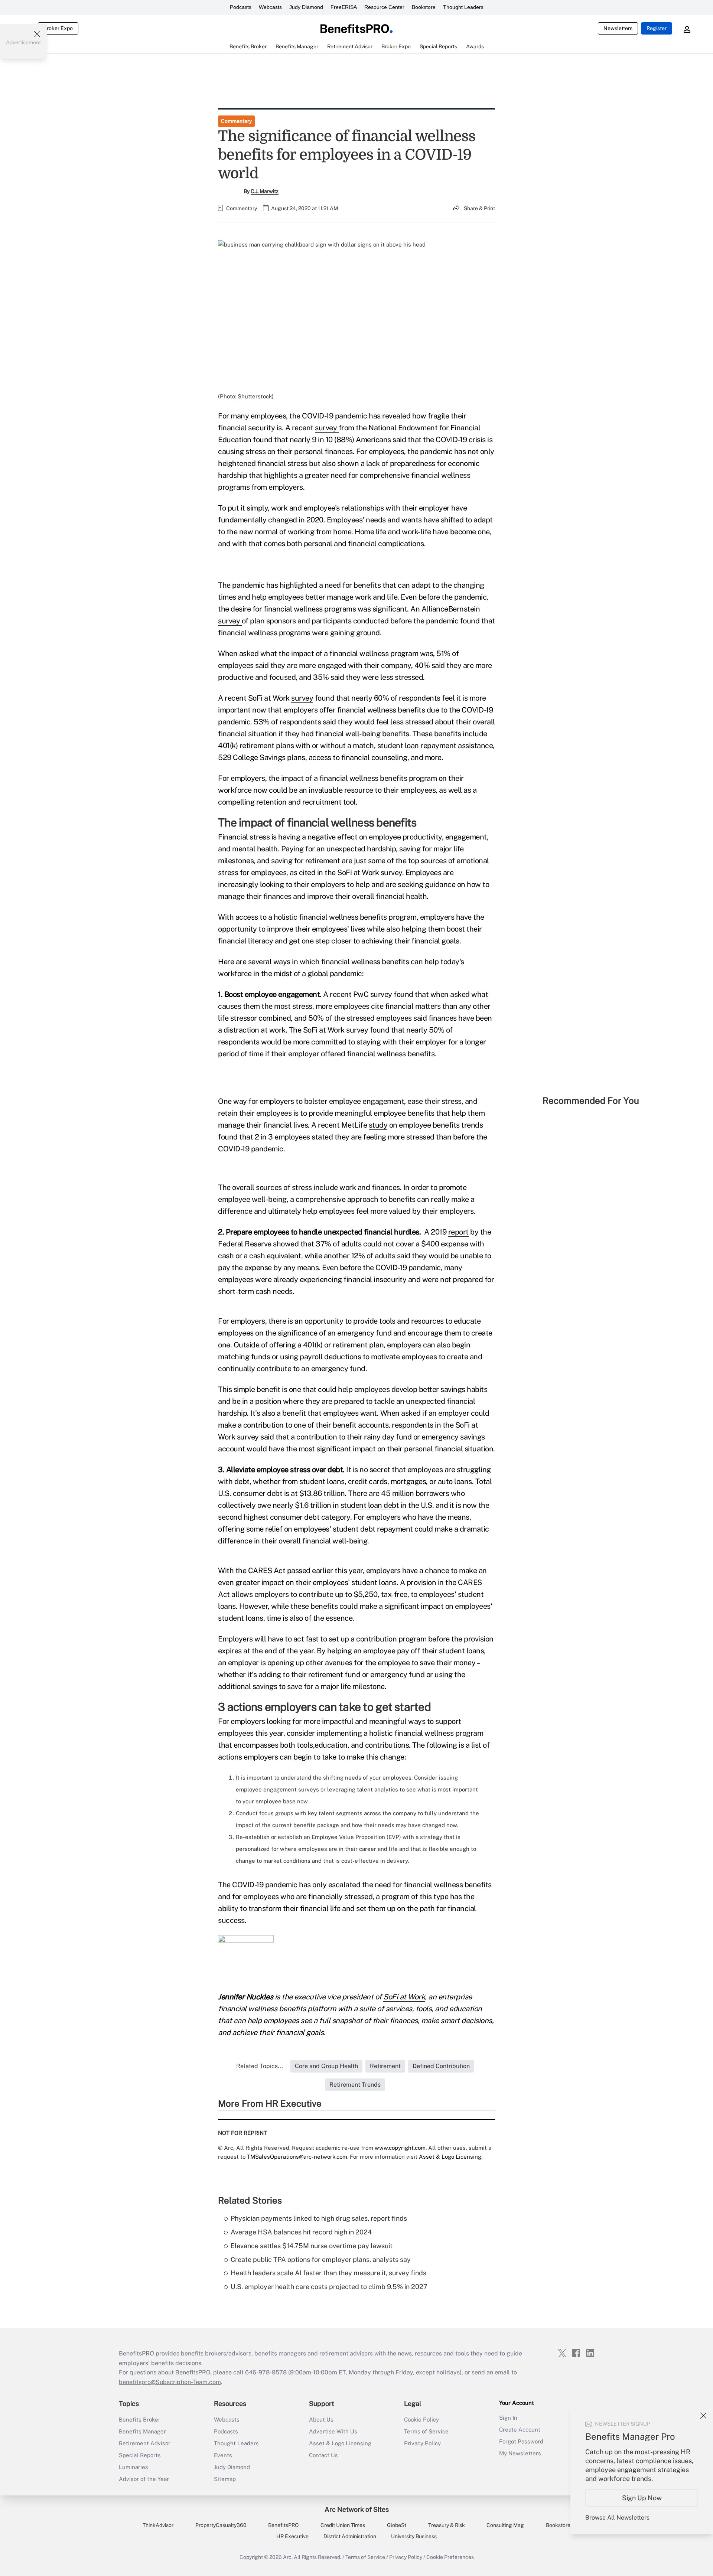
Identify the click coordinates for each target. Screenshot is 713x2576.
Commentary (236, 121)
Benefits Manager (142, 2431)
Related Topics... (260, 2066)
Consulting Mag (505, 2525)
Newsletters (618, 28)
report (458, 1232)
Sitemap (225, 2479)
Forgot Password (521, 2441)
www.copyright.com (400, 2148)
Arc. (288, 2557)
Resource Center (384, 7)
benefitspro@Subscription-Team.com (170, 2382)
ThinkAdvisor (158, 2525)
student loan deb (368, 1505)
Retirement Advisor (145, 2443)
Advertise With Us (333, 2431)
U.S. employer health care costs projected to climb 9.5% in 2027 (329, 2287)
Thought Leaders (463, 7)
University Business (414, 2536)
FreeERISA (344, 7)
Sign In (508, 2418)
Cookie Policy (421, 2420)
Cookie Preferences (450, 2557)
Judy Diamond (306, 7)
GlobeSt (397, 2525)
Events (223, 2455)
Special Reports (140, 2455)
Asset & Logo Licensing (340, 2443)
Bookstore (424, 7)
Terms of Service (426, 2431)
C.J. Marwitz (265, 191)
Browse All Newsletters (617, 2518)
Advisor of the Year (144, 2479)
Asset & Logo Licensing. (451, 2157)
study (378, 1125)
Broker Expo (58, 28)
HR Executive (292, 2536)
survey (327, 428)
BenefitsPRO (283, 2525)
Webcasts (270, 7)
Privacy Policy (422, 2443)
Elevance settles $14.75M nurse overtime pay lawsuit (312, 2246)
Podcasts (241, 7)
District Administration (350, 2536)
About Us (321, 2420)
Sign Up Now (642, 2498)
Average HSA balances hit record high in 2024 (301, 2232)
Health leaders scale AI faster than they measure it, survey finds (328, 2273)
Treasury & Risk (447, 2525)
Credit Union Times (343, 2525)
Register (657, 28)
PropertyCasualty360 (221, 2525)
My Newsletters (520, 2453)
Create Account (520, 2430)
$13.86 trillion (322, 1493)
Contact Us (323, 2455)
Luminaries (134, 2467)
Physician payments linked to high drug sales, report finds (319, 2218)
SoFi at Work (404, 1997)
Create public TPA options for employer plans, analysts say (321, 2259)
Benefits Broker (140, 2420)
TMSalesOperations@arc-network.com (297, 2157)
